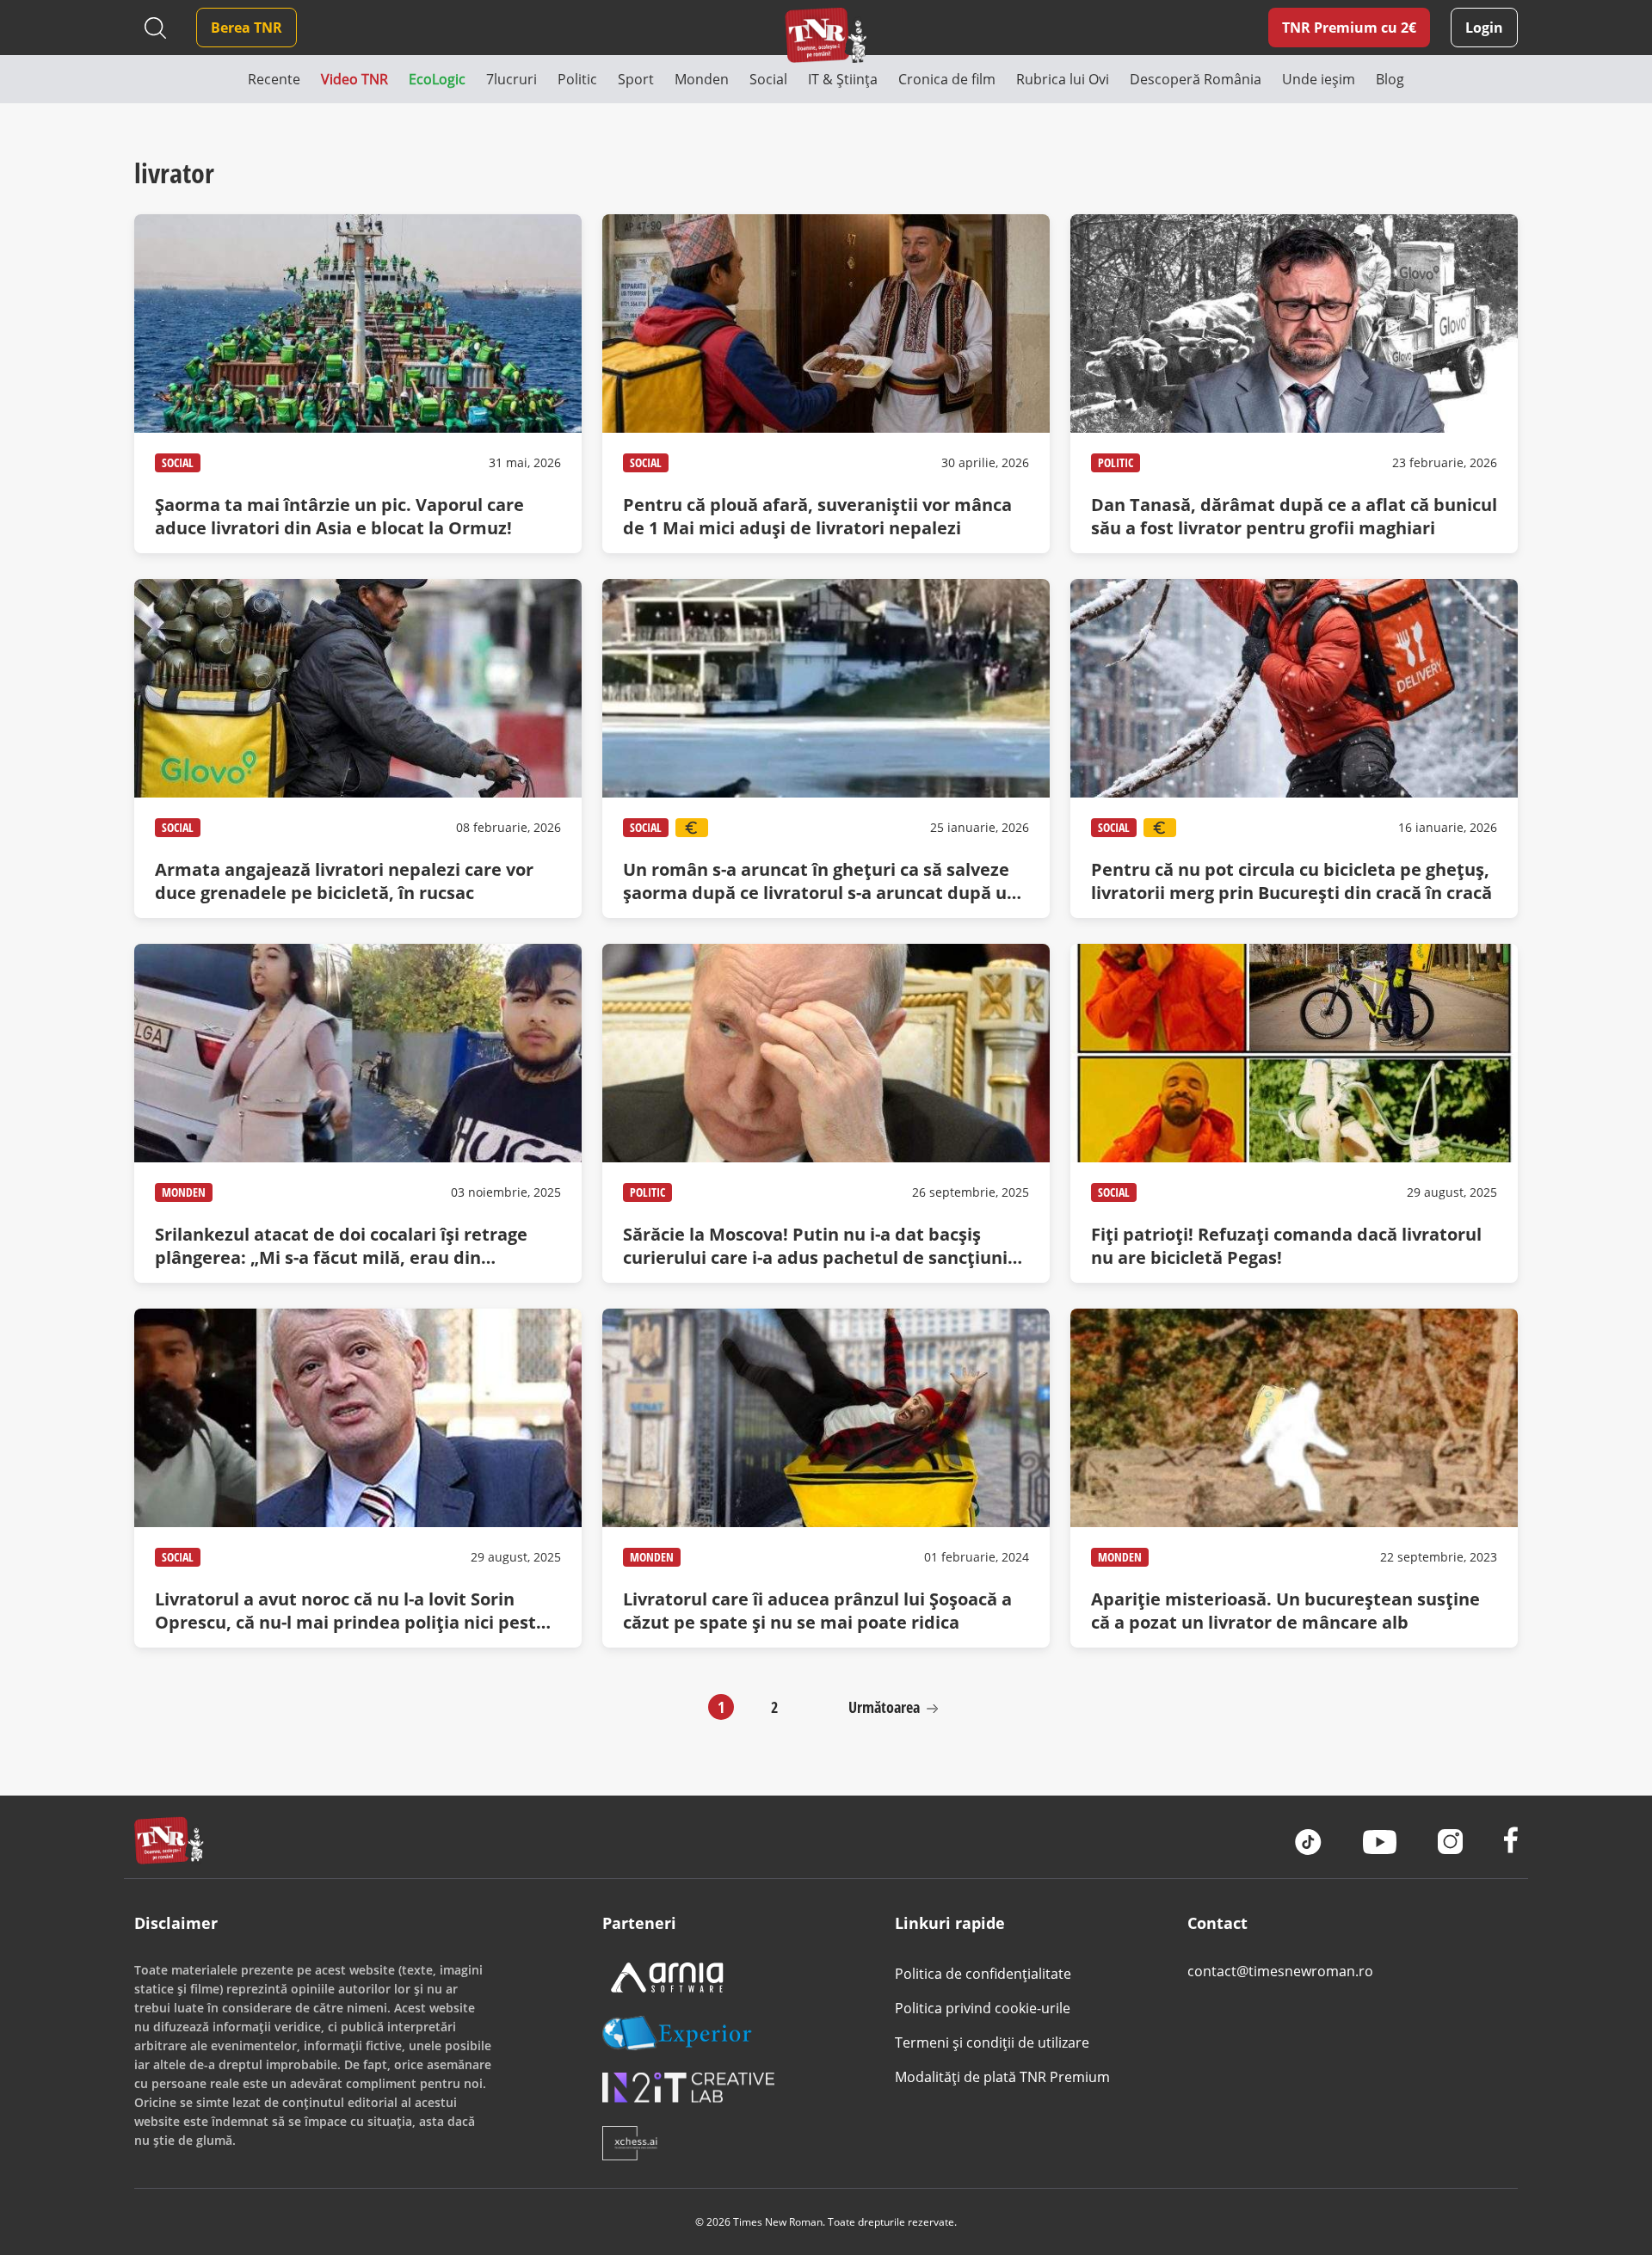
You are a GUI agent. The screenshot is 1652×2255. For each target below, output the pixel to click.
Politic (1116, 462)
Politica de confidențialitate (983, 1974)
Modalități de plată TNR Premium (1002, 2077)
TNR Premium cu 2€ (1349, 28)
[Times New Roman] (826, 35)
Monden (184, 1192)
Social (178, 462)
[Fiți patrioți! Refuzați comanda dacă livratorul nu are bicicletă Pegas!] (1294, 1113)
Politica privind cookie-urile (983, 2008)
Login (1484, 28)
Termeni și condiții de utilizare (992, 2042)
